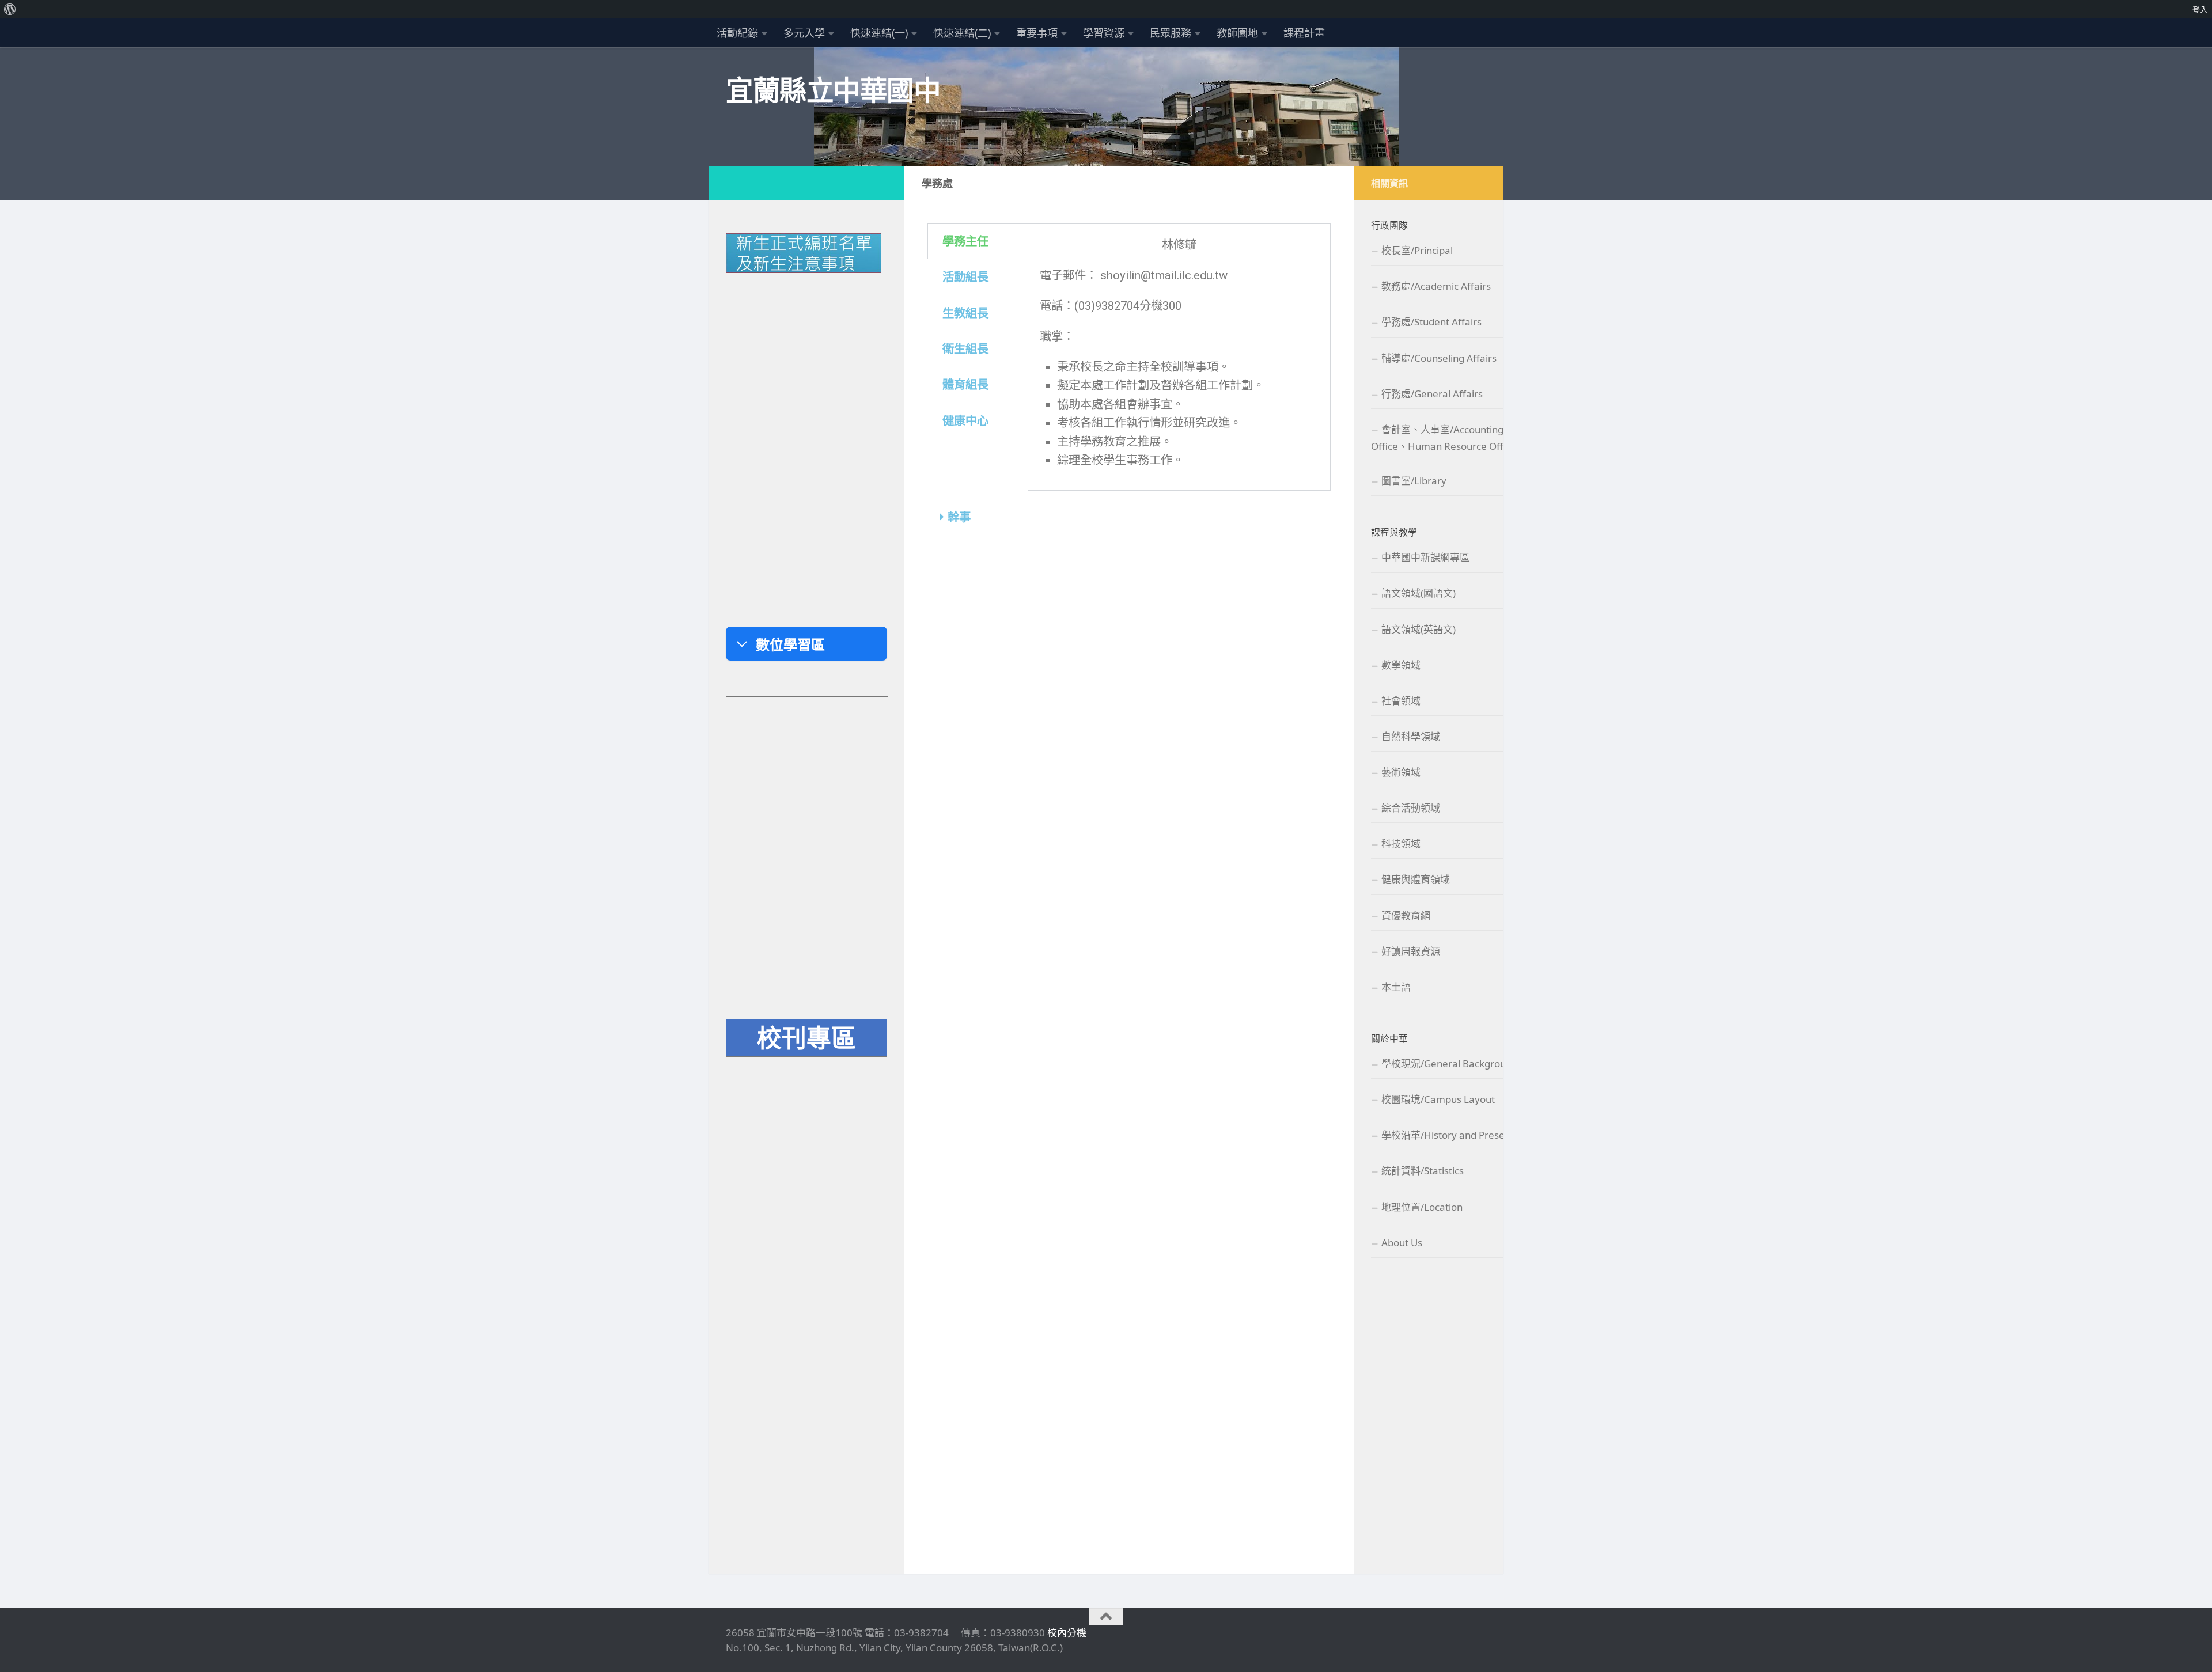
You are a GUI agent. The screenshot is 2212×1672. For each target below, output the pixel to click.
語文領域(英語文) (1419, 629)
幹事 (959, 517)
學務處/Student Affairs (1431, 322)
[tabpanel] (1179, 357)
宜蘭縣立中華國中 (833, 90)
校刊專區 (806, 1037)
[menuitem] (10, 9)
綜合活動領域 (1411, 808)
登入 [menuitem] (2200, 9)
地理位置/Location (1422, 1207)
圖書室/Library (1414, 481)
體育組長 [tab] (965, 385)
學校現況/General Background (1449, 1064)
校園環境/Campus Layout (1438, 1099)
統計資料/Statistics (1423, 1171)
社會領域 (1401, 701)
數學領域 (1401, 665)
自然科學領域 (1411, 736)
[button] (1129, 517)
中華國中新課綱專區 (1425, 557)
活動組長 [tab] (965, 277)
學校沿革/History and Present (1448, 1135)
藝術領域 (1401, 772)
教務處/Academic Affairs (1436, 286)
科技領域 (1401, 843)
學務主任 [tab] (965, 241)
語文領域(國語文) (1419, 593)
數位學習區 (790, 644)
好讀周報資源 (1411, 951)
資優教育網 (1406, 915)
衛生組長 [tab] (965, 349)
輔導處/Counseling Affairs (1439, 358)
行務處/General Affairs (1432, 394)
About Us (1402, 1243)
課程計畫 (1304, 33)
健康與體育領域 (1416, 879)
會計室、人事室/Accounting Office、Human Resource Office (1444, 438)
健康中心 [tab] (965, 421)
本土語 (1396, 987)
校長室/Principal (1417, 250)
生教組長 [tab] (965, 313)
